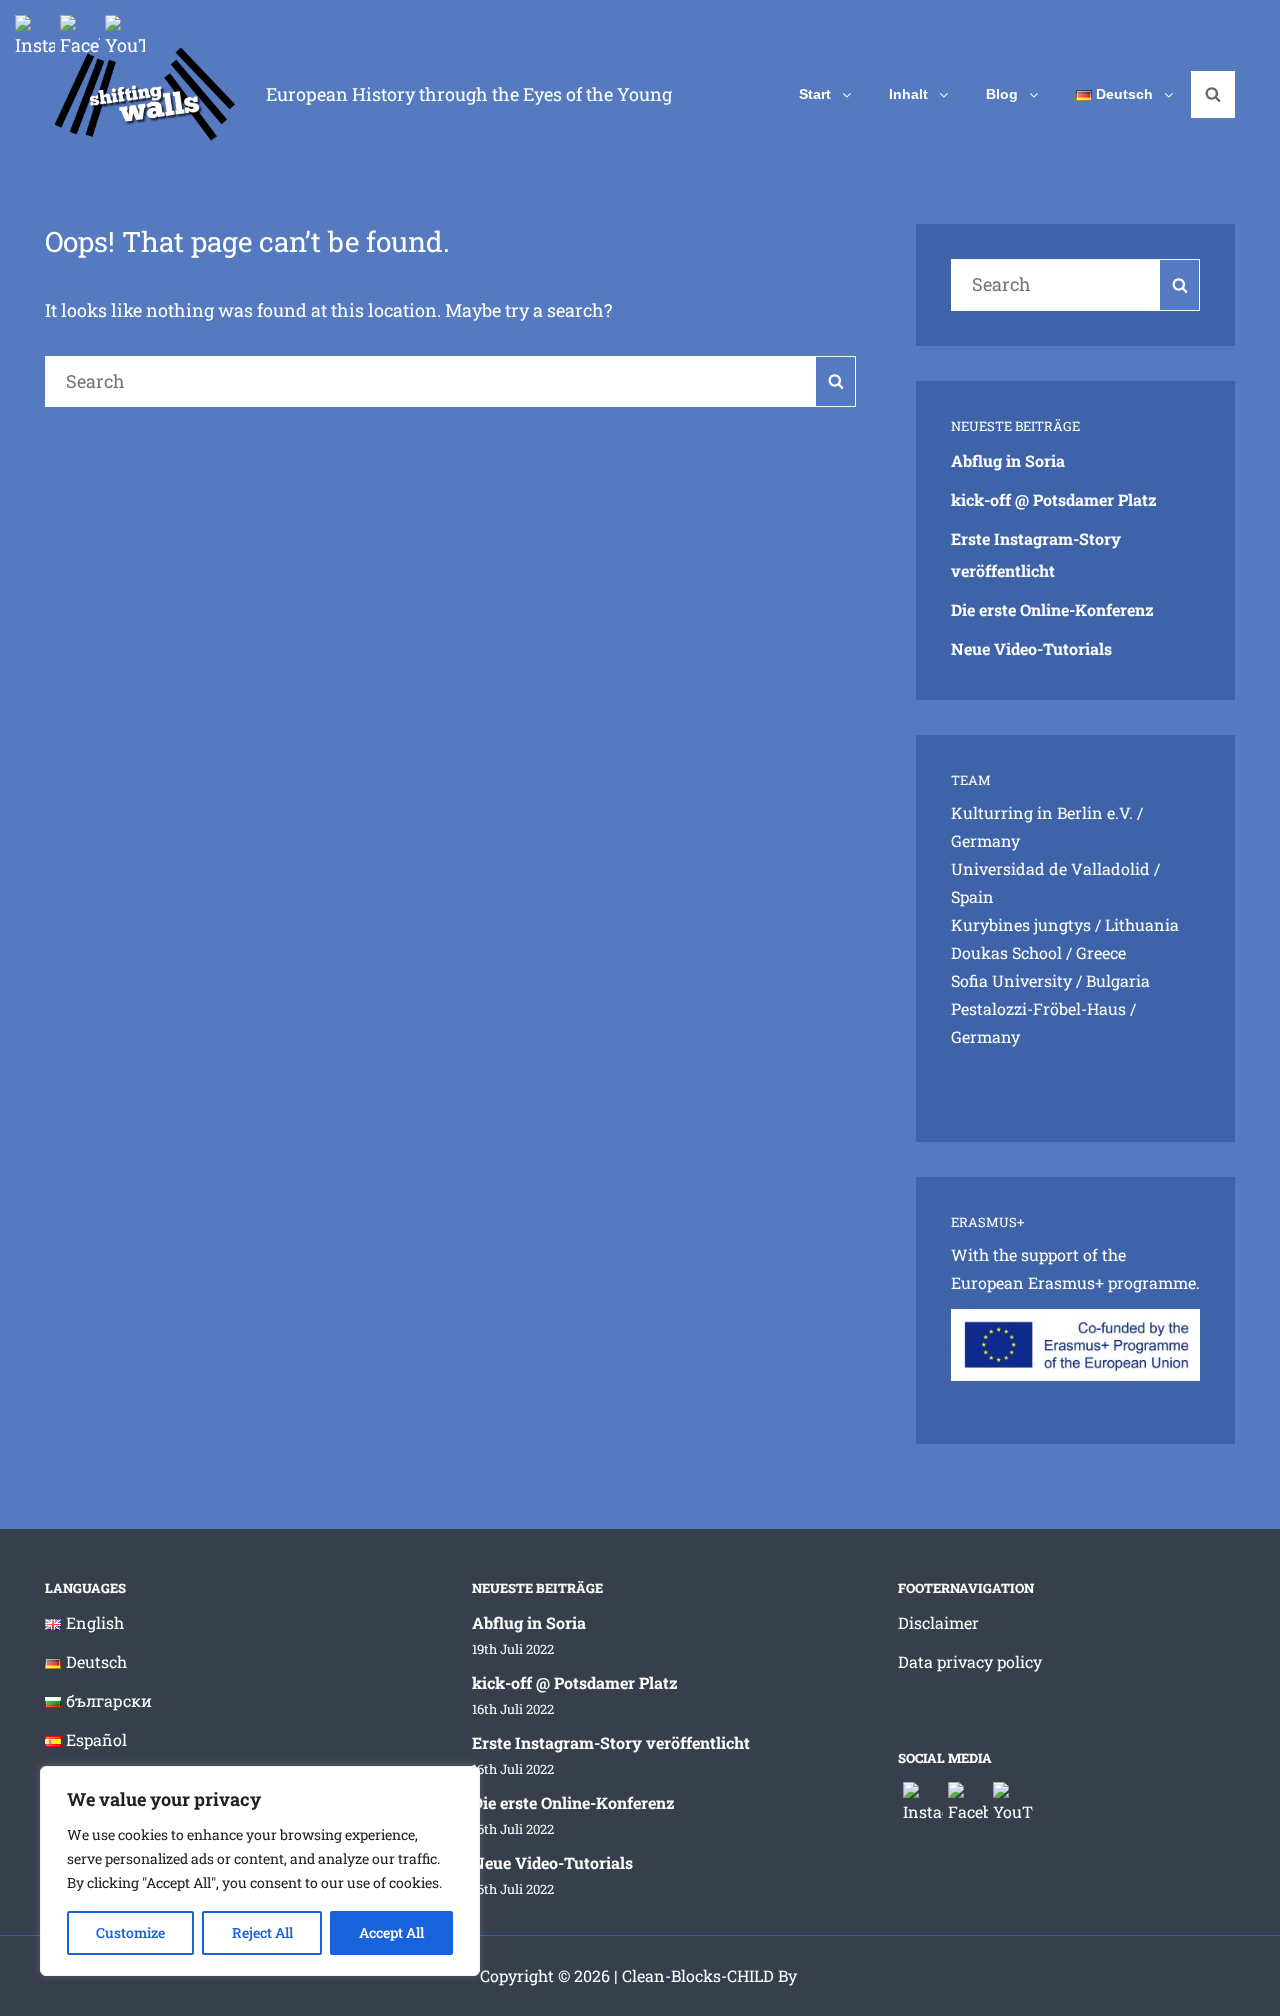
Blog (1002, 94)
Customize (130, 1932)
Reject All (262, 1932)
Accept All (391, 1932)
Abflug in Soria (1008, 460)
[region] (260, 1871)
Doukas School (1006, 952)
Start (815, 94)
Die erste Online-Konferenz (1052, 609)
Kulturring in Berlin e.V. (1042, 812)
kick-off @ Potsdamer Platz (1054, 499)
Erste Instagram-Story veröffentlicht (611, 1742)
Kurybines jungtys (1021, 924)
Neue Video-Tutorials (1031, 648)
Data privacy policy (970, 1661)
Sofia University (1011, 980)
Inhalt (908, 94)
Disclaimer (938, 1622)
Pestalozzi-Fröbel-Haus (1038, 1008)
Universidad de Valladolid (1050, 868)
